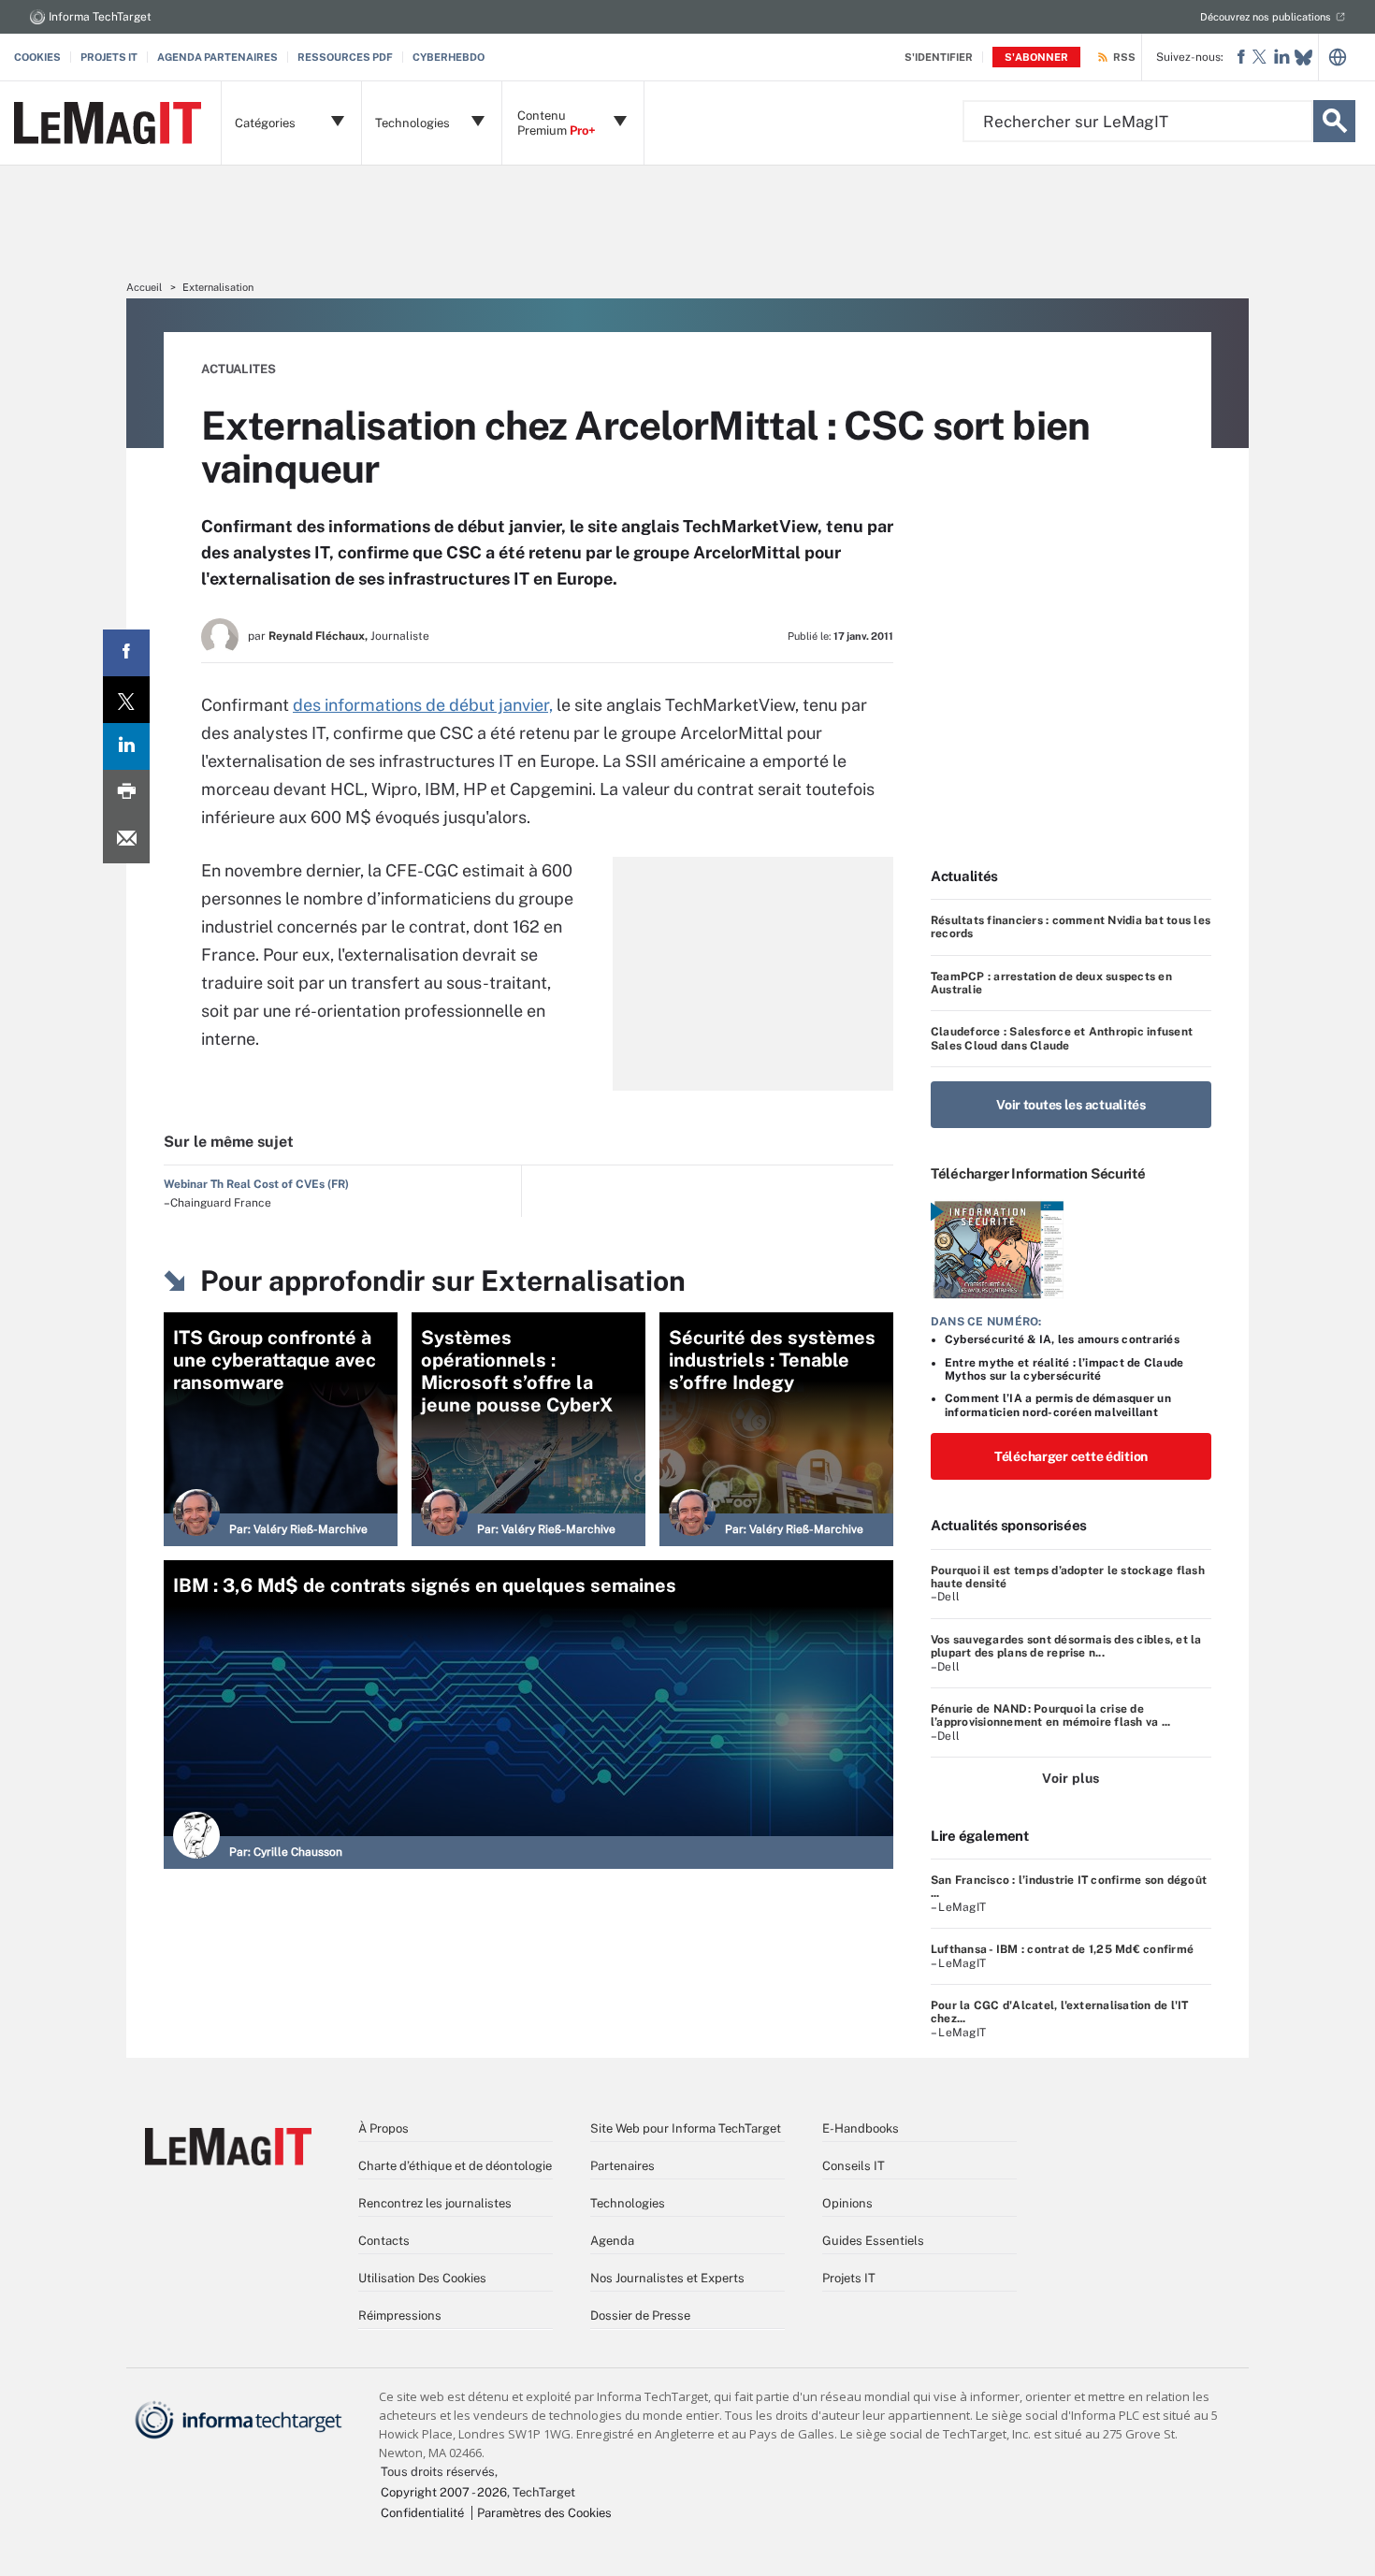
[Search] (1334, 121)
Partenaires (622, 2166)
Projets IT (109, 57)
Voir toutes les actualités (1071, 1105)
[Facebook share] (126, 653)
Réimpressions (400, 2316)
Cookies (37, 57)
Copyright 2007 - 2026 (444, 2492)
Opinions (847, 2203)
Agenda (612, 2241)
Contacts (384, 2241)
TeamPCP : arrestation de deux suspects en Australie (1051, 983)
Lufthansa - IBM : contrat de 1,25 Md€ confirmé (1062, 1949)
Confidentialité (422, 2513)
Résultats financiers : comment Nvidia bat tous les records (1071, 927)
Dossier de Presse (640, 2316)
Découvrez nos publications (1266, 17)
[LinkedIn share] (126, 746)
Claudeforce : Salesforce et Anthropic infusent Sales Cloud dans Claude (1062, 1038)
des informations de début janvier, (423, 705)
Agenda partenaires (217, 57)
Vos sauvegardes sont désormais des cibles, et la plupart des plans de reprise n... (1066, 1646)
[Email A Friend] (126, 840)
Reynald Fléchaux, (318, 636)
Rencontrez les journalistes (435, 2203)
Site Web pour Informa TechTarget (686, 2128)
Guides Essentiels (873, 2241)
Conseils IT (854, 2166)
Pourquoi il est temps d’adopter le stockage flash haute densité (1068, 1577)
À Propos (384, 2128)
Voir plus (1071, 1778)
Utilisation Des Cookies (422, 2278)
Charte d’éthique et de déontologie (455, 2166)
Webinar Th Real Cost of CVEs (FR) (256, 1184)
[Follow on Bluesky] (1303, 58)
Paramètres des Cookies (544, 2513)
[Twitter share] (126, 700)
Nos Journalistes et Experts (667, 2278)
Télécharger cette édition (1071, 1456)
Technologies (628, 2203)
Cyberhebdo (449, 57)
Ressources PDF (345, 57)
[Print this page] (126, 793)
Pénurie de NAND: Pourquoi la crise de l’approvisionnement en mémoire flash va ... (1050, 1715)
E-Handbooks (861, 2128)
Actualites (239, 369)
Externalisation (218, 287)
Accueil (144, 287)
